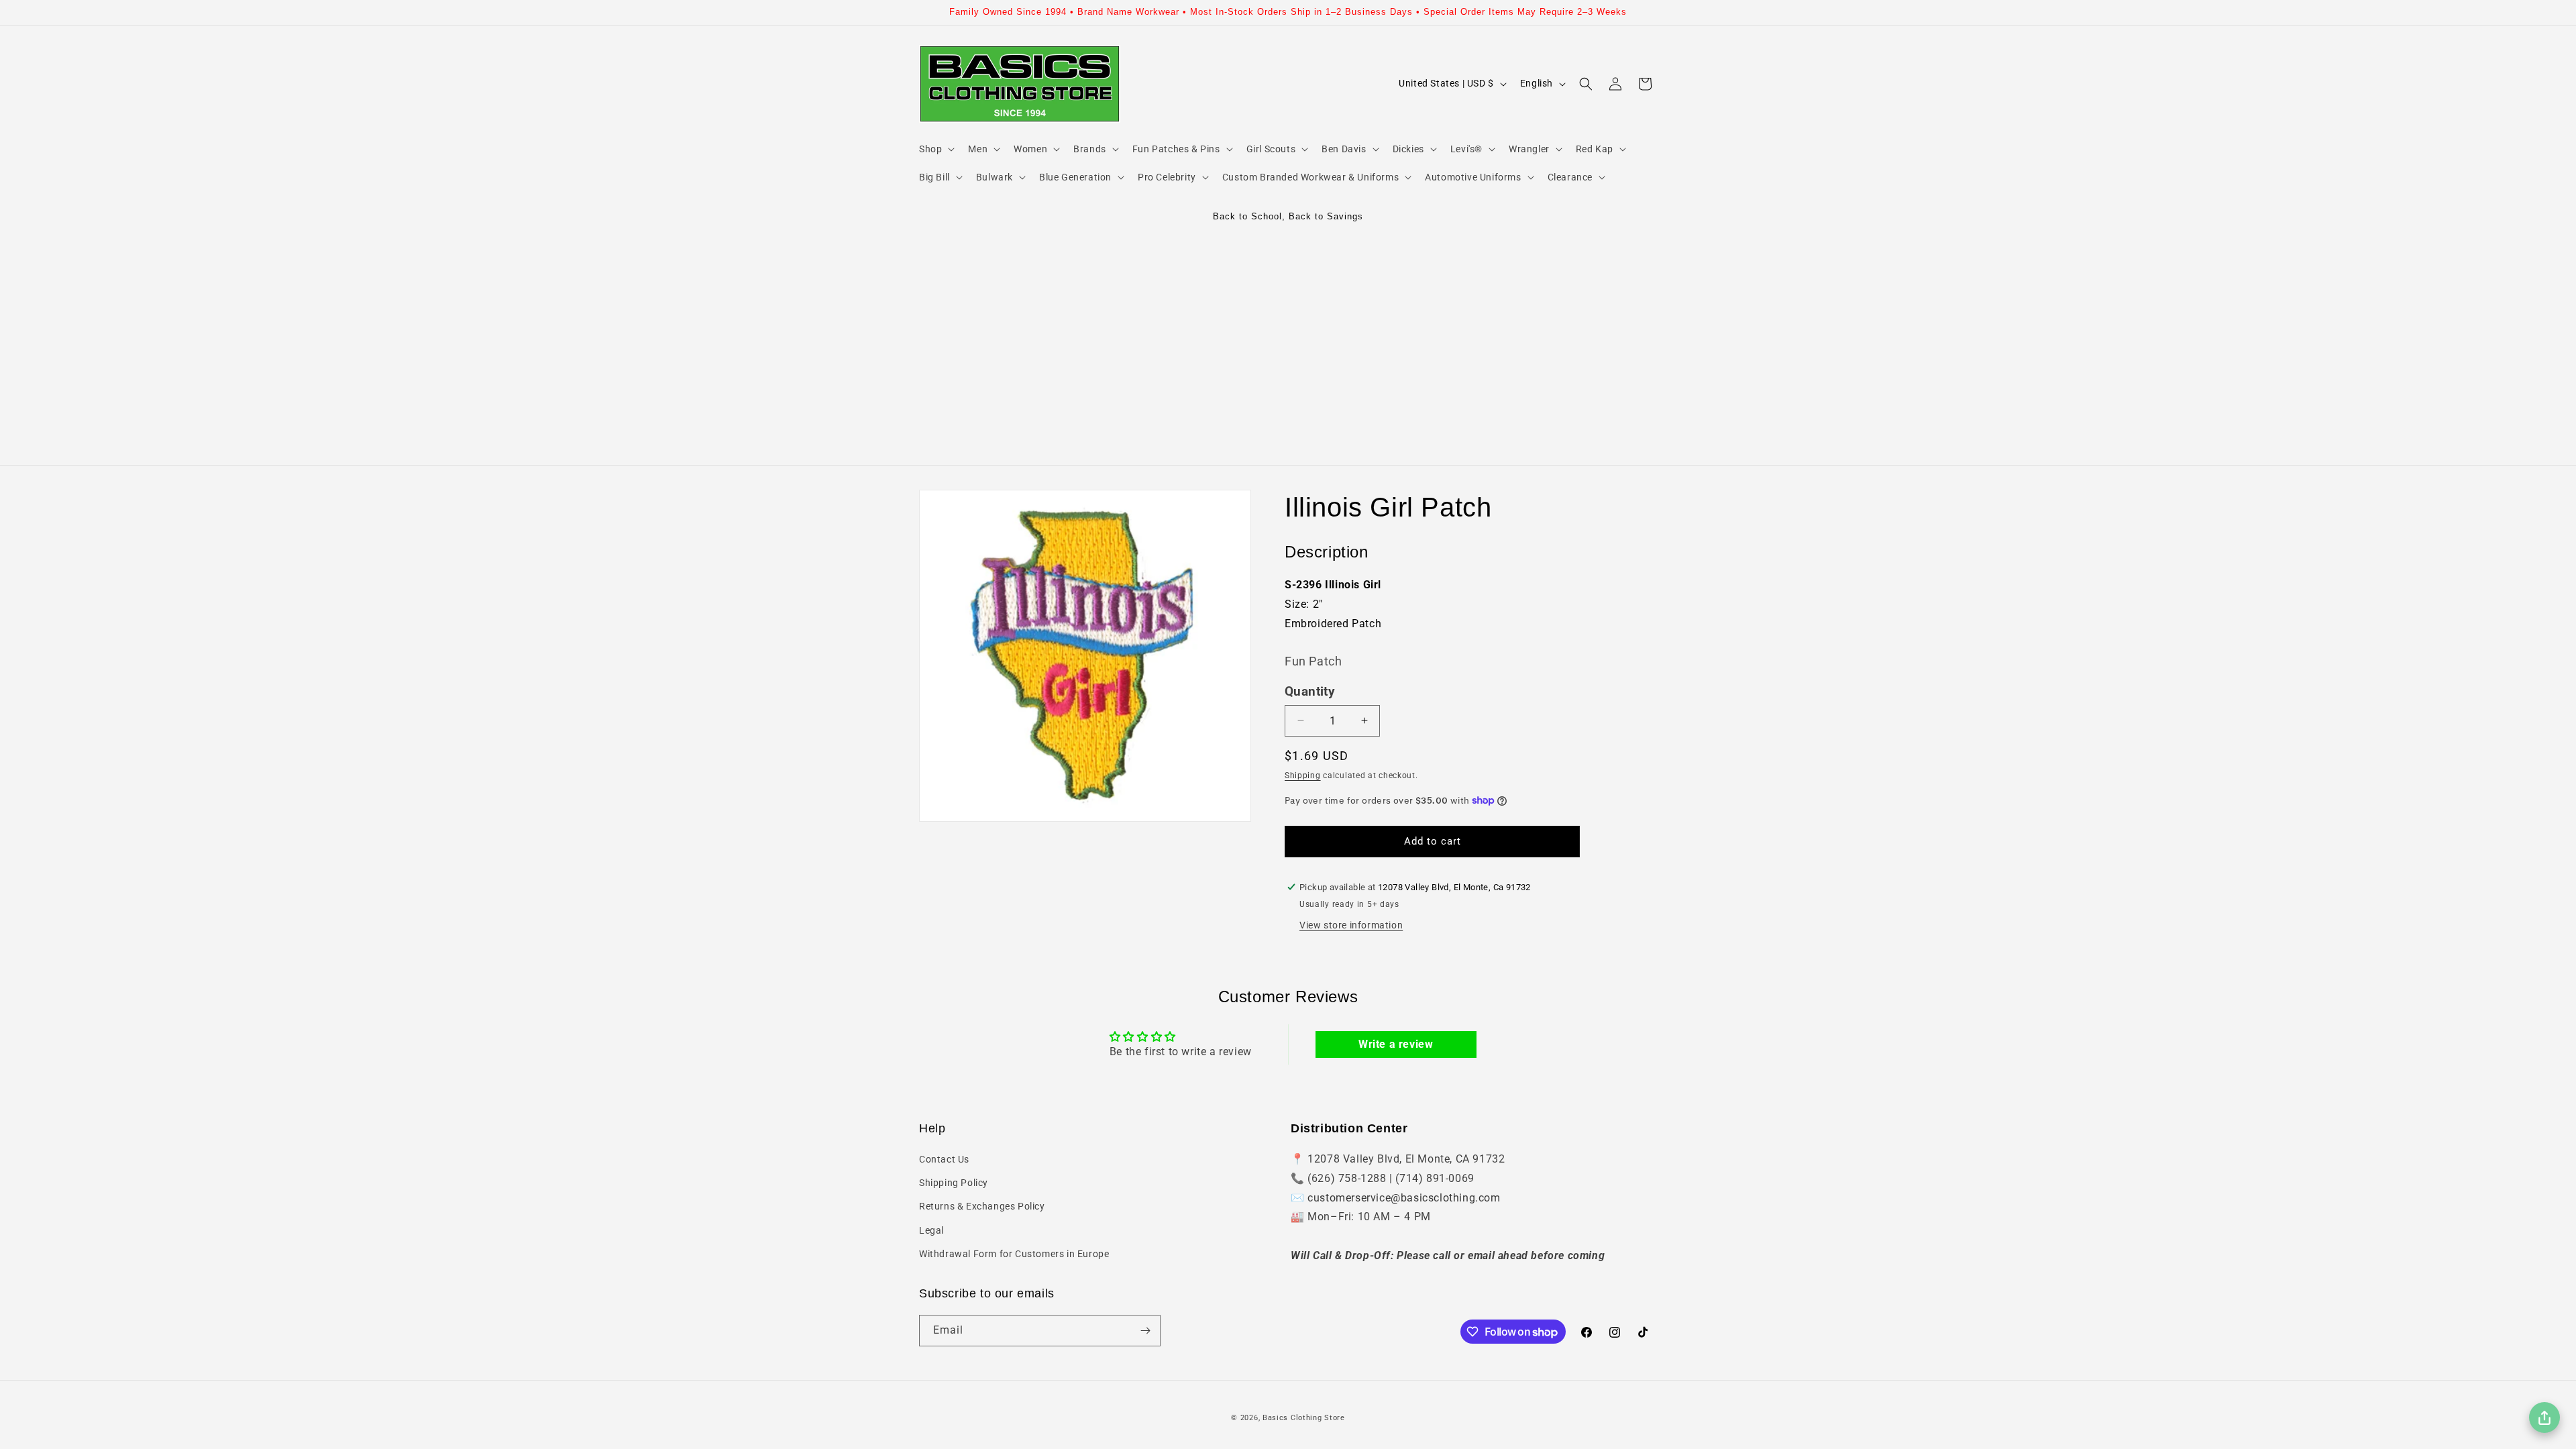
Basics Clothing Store (1304, 1418)
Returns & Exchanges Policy (982, 1206)
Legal (931, 1230)
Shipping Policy (954, 1183)
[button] (935, 149)
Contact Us (944, 1159)
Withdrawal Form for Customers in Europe (1014, 1254)
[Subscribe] (1145, 1331)
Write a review (1396, 1044)
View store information (1351, 924)
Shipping (1303, 775)
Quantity (1310, 692)
